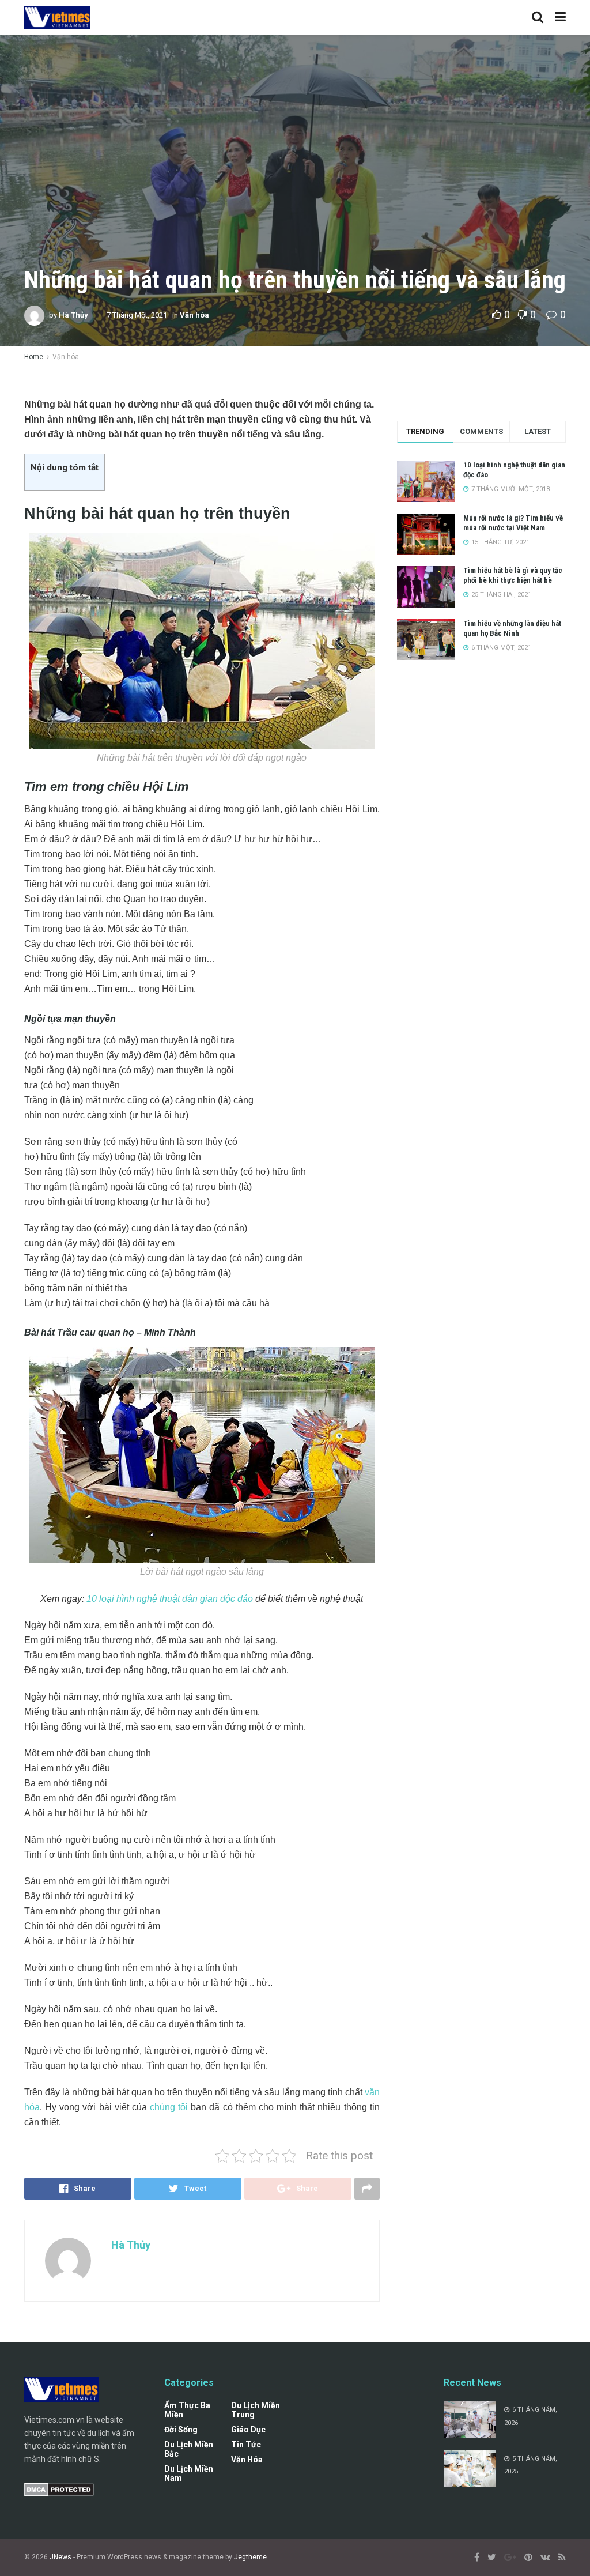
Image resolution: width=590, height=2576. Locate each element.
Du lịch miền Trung (256, 2410)
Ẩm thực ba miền (187, 2410)
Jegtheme (250, 2557)
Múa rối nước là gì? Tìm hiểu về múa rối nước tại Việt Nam (513, 523)
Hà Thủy (73, 315)
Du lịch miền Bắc (189, 2449)
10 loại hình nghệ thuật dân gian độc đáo (170, 1599)
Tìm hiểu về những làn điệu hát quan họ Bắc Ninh (512, 628)
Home (34, 357)
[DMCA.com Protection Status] (59, 2489)
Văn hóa (194, 315)
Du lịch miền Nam (189, 2473)
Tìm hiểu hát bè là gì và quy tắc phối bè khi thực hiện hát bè (513, 575)
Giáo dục (248, 2430)
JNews (60, 2557)
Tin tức (246, 2445)
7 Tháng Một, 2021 (137, 315)
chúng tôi (169, 2107)
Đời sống (181, 2430)
